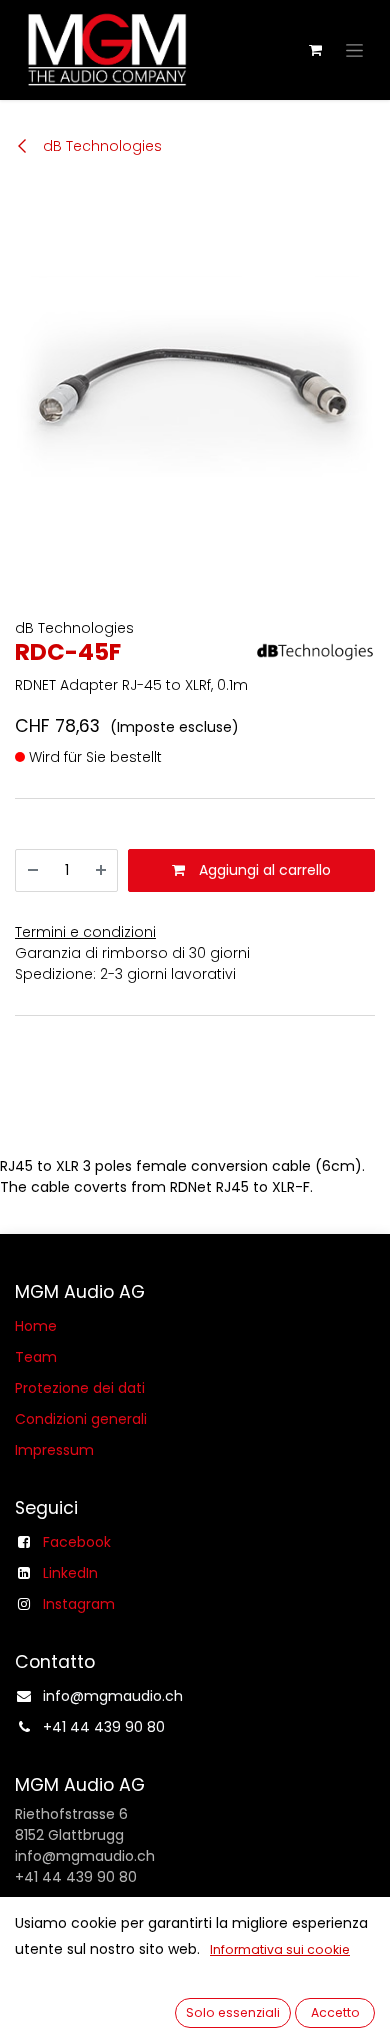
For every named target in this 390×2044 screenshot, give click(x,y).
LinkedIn (70, 1573)
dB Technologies (100, 146)
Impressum (54, 1450)
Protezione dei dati (80, 1388)
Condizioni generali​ (81, 1419)
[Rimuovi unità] (33, 870)
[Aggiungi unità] (101, 870)
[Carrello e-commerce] (315, 50)
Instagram (79, 1604)
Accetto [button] (335, 2012)
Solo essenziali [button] (233, 2012)
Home (36, 1326)
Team (36, 1357)
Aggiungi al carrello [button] (263, 870)
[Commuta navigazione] (354, 50)
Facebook (77, 1542)
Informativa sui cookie (280, 1949)
